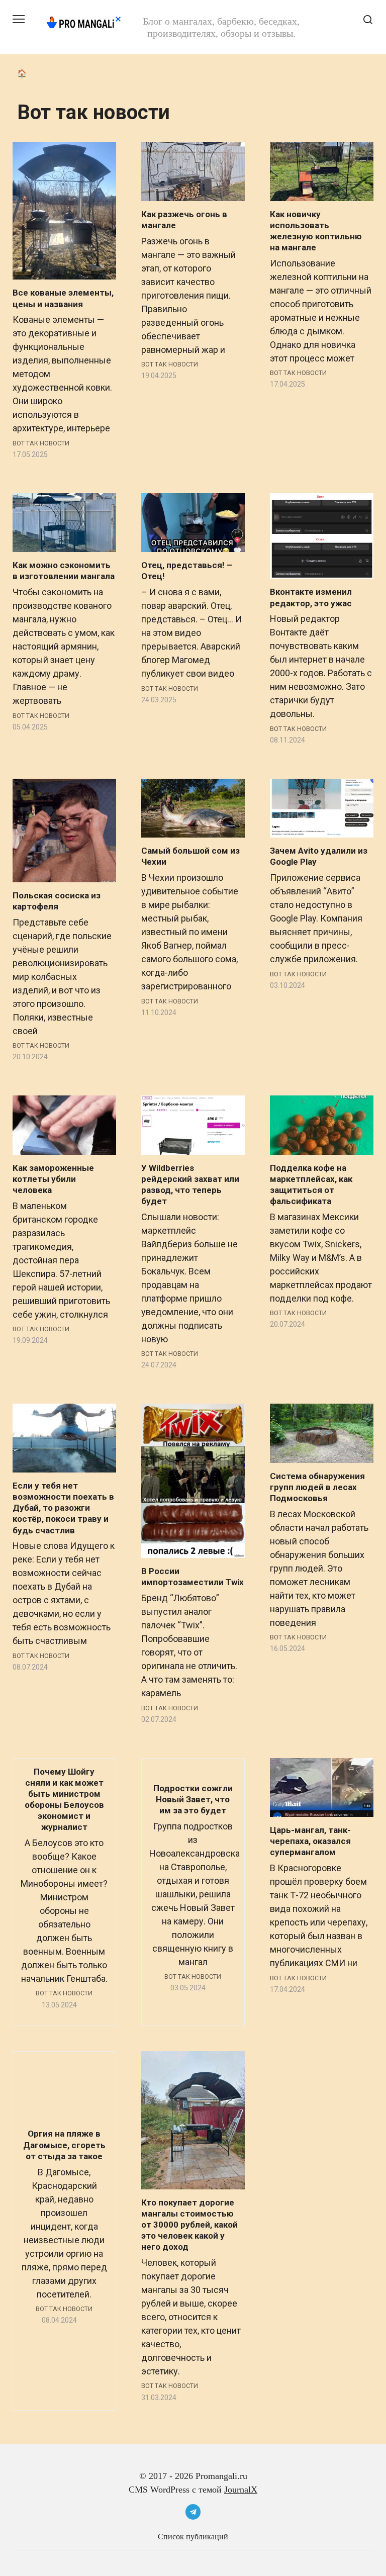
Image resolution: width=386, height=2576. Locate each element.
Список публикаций (193, 2537)
